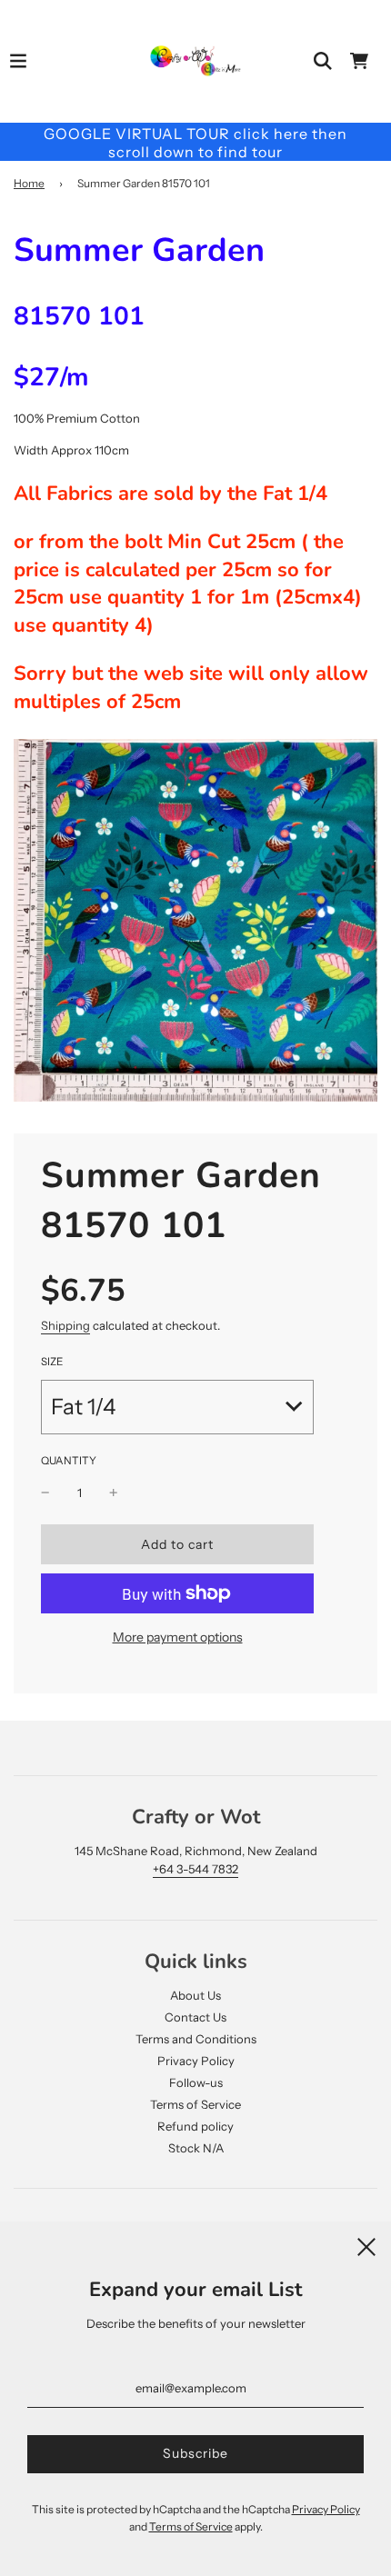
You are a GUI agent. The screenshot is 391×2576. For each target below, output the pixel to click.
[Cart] (359, 61)
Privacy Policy (196, 2061)
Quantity (69, 1461)
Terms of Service (195, 2104)
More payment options (178, 1637)
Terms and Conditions (196, 2039)
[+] (114, 1493)
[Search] (323, 61)
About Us (195, 1995)
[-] (45, 1493)
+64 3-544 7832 (195, 1869)
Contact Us (195, 2017)
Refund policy (195, 2126)
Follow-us (196, 2082)
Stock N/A (196, 2148)
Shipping (65, 1325)
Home (29, 183)
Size (52, 1362)
